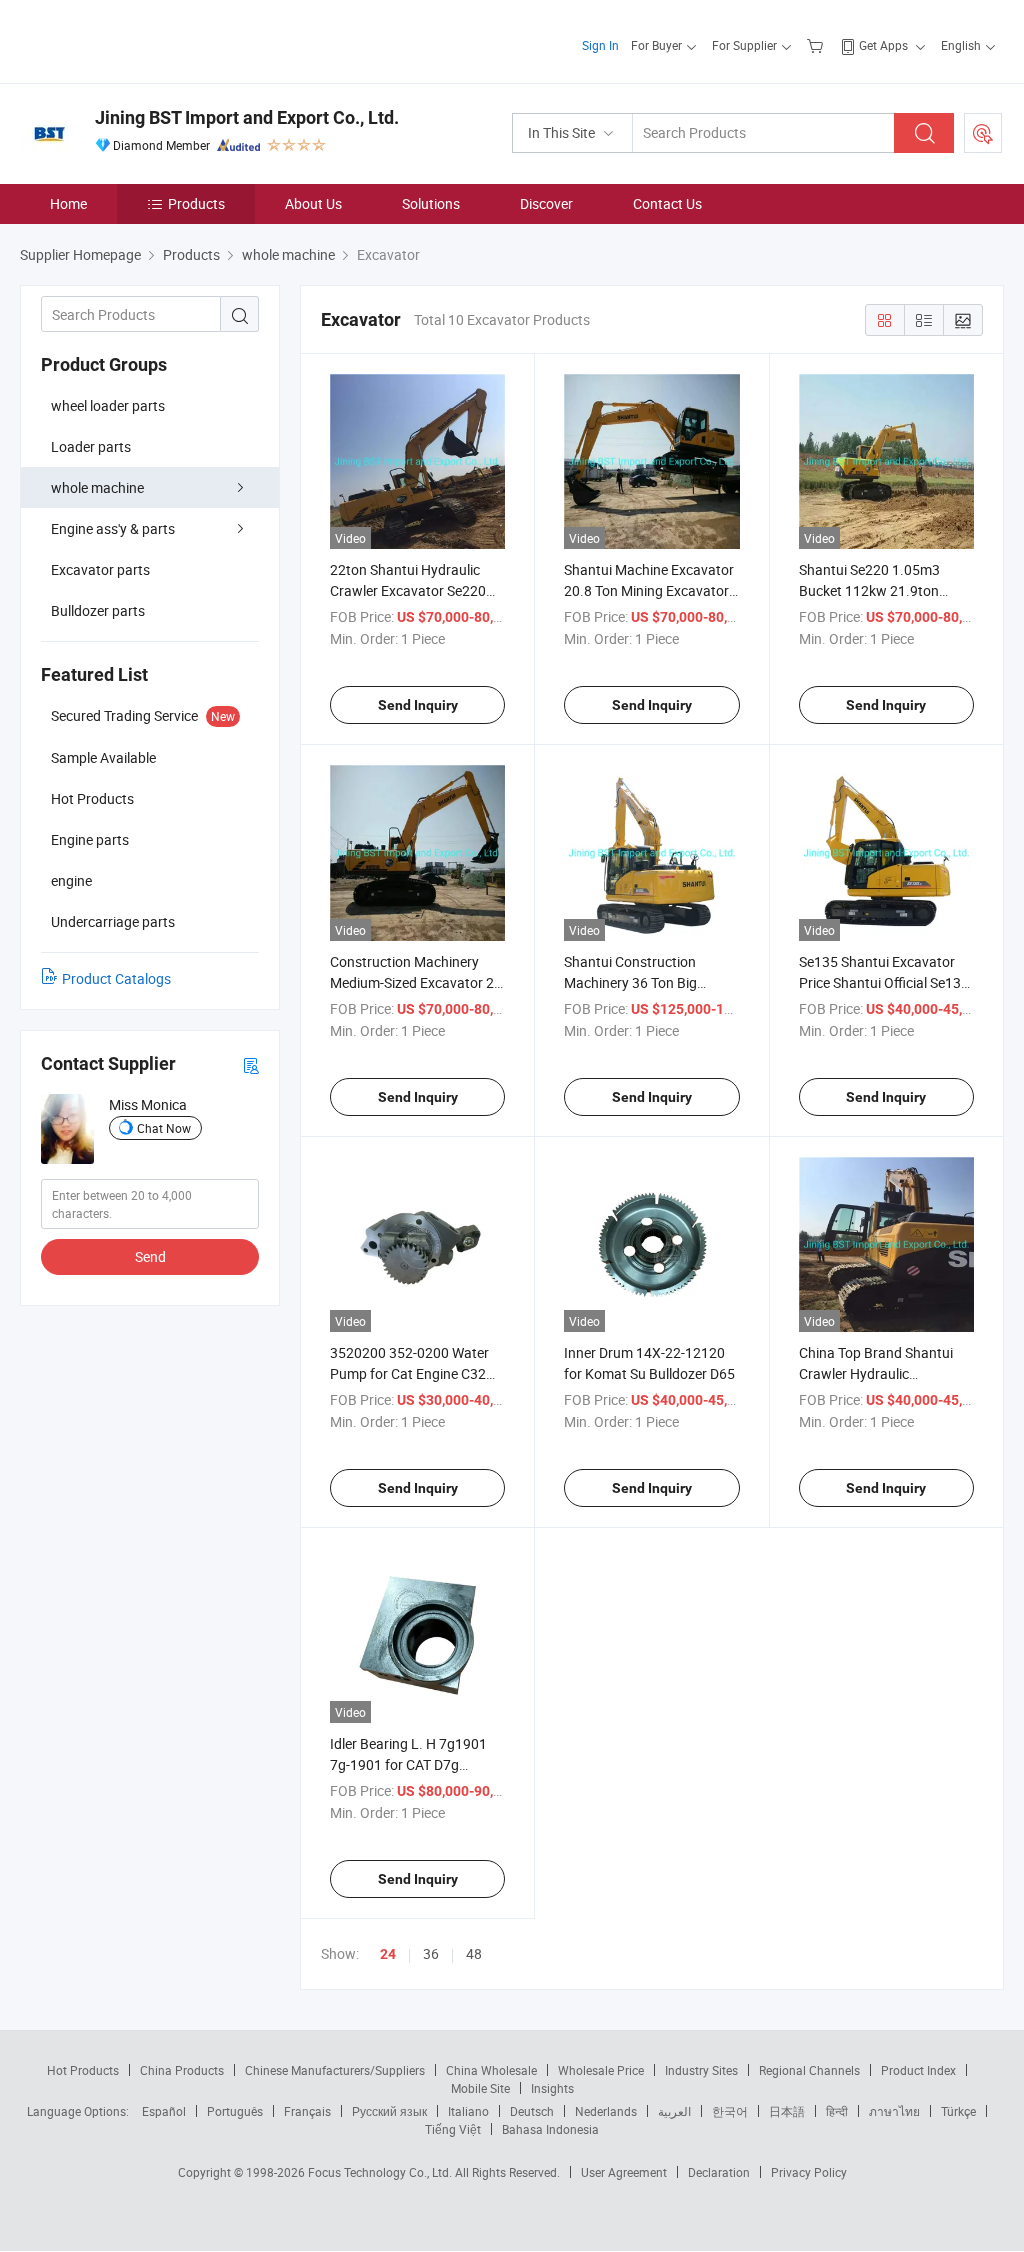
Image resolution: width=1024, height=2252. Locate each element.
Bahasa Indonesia (550, 2129)
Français (307, 2111)
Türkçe (958, 2111)
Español (164, 2111)
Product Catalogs (116, 978)
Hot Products (83, 2070)
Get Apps (883, 45)
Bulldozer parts (98, 610)
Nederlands (606, 2111)
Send (150, 1256)
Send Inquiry (418, 705)
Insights (552, 2088)
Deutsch (532, 2111)
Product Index (918, 2070)
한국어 (730, 2111)
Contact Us (667, 203)
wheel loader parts (108, 405)
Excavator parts (100, 569)
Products (196, 203)
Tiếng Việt (453, 2129)
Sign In (600, 45)
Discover (546, 203)
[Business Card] (251, 1064)
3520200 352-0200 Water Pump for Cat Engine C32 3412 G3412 (409, 1373)
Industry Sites (701, 2070)
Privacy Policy (809, 2172)
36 (431, 1953)
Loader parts (91, 446)
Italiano (468, 2111)
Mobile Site (480, 2088)
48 (474, 1953)
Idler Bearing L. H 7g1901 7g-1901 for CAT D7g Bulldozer (408, 1764)
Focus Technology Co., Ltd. (381, 2172)
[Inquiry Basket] (817, 45)
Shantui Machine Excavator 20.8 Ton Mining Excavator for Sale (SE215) (649, 590)
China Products (182, 2070)
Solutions (431, 203)
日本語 (787, 2111)
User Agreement (624, 2172)
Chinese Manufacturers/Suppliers (335, 2070)
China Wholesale (491, 2070)
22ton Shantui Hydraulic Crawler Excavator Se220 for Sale (408, 590)
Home (68, 203)
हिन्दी (837, 2111)
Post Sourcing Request (983, 133)
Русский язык (389, 2111)
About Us (313, 203)
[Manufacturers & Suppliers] (148, 39)
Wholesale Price (601, 2070)
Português (235, 2111)
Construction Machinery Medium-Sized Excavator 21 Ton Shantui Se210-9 (416, 982)
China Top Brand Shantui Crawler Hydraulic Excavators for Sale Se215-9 (886, 1373)
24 (388, 1954)
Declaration (719, 2172)
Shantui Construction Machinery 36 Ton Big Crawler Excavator (630, 982)
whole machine (97, 487)
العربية (674, 2111)
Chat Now (164, 1128)
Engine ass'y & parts (113, 528)
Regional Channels (809, 2070)
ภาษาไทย (894, 2111)
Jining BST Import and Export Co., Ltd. (247, 117)
